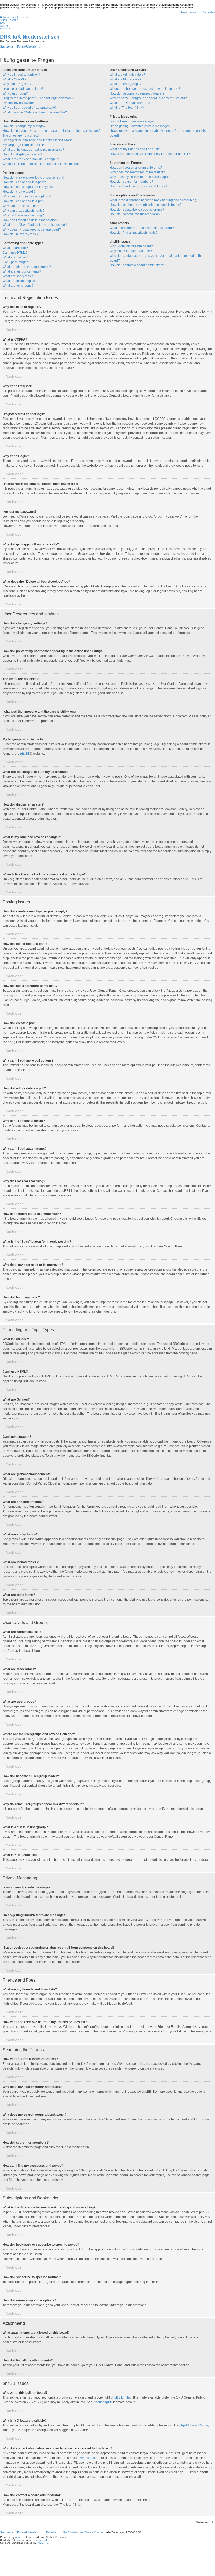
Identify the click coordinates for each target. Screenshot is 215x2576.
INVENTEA (44, 2543)
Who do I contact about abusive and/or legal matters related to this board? (156, 258)
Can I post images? (16, 262)
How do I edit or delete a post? (24, 182)
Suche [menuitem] (4, 26)
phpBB (25, 754)
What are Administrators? (127, 75)
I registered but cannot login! (23, 89)
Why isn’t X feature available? (131, 251)
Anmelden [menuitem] (209, 12)
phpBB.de (42, 2540)
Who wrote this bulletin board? (131, 246)
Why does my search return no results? (137, 172)
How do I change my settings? (24, 126)
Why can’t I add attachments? (23, 211)
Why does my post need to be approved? (32, 229)
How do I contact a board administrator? (138, 265)
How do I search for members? (131, 182)
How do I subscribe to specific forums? (137, 210)
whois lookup (90, 2458)
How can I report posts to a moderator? (30, 220)
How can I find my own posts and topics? (138, 186)
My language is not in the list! (23, 145)
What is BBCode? (15, 248)
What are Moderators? (125, 79)
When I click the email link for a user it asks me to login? (42, 164)
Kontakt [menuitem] (51, 2532)
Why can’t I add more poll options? (27, 196)
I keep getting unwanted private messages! (140, 126)
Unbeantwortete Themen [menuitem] (15, 17)
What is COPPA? (15, 79)
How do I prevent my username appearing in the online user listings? (52, 131)
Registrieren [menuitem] (188, 12)
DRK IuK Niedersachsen (30, 37)
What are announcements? (22, 271)
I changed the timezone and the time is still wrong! (38, 140)
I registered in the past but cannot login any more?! (39, 98)
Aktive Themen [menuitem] (9, 20)
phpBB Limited (121, 2397)
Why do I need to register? (21, 75)
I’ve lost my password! (18, 103)
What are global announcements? (27, 267)
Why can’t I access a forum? (22, 206)
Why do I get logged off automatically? (30, 108)
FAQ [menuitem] (3, 23)
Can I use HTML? (15, 253)
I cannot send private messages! (133, 121)
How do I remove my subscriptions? (135, 214)
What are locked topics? (20, 281)
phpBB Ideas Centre (194, 2425)
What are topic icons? (18, 286)
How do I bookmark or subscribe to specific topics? (146, 205)
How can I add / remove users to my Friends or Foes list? (150, 154)
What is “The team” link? (127, 108)
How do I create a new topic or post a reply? (34, 177)
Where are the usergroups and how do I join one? (145, 89)
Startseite (7, 2532)
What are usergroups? (125, 84)
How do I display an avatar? (22, 154)
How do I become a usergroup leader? (137, 93)
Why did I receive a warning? (23, 215)
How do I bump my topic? (21, 234)
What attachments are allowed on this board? (142, 228)
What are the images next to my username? (33, 150)
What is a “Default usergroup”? (131, 103)
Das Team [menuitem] (6, 28)
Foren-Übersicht (28, 2532)
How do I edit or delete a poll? (24, 201)
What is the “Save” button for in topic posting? (35, 225)
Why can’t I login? (15, 93)
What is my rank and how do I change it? (31, 159)
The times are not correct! (21, 135)
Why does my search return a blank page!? (140, 177)
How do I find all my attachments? (133, 233)
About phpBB (103, 2402)
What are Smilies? (16, 257)
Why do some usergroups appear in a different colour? (148, 98)
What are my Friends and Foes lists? (135, 149)
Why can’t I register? (17, 84)
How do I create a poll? (19, 192)
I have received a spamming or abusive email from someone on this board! (158, 133)
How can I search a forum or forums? (136, 168)
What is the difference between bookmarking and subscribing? (154, 200)
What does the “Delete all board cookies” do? (35, 112)
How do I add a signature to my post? (29, 187)
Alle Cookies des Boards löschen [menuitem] (83, 2532)
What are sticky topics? (19, 276)
